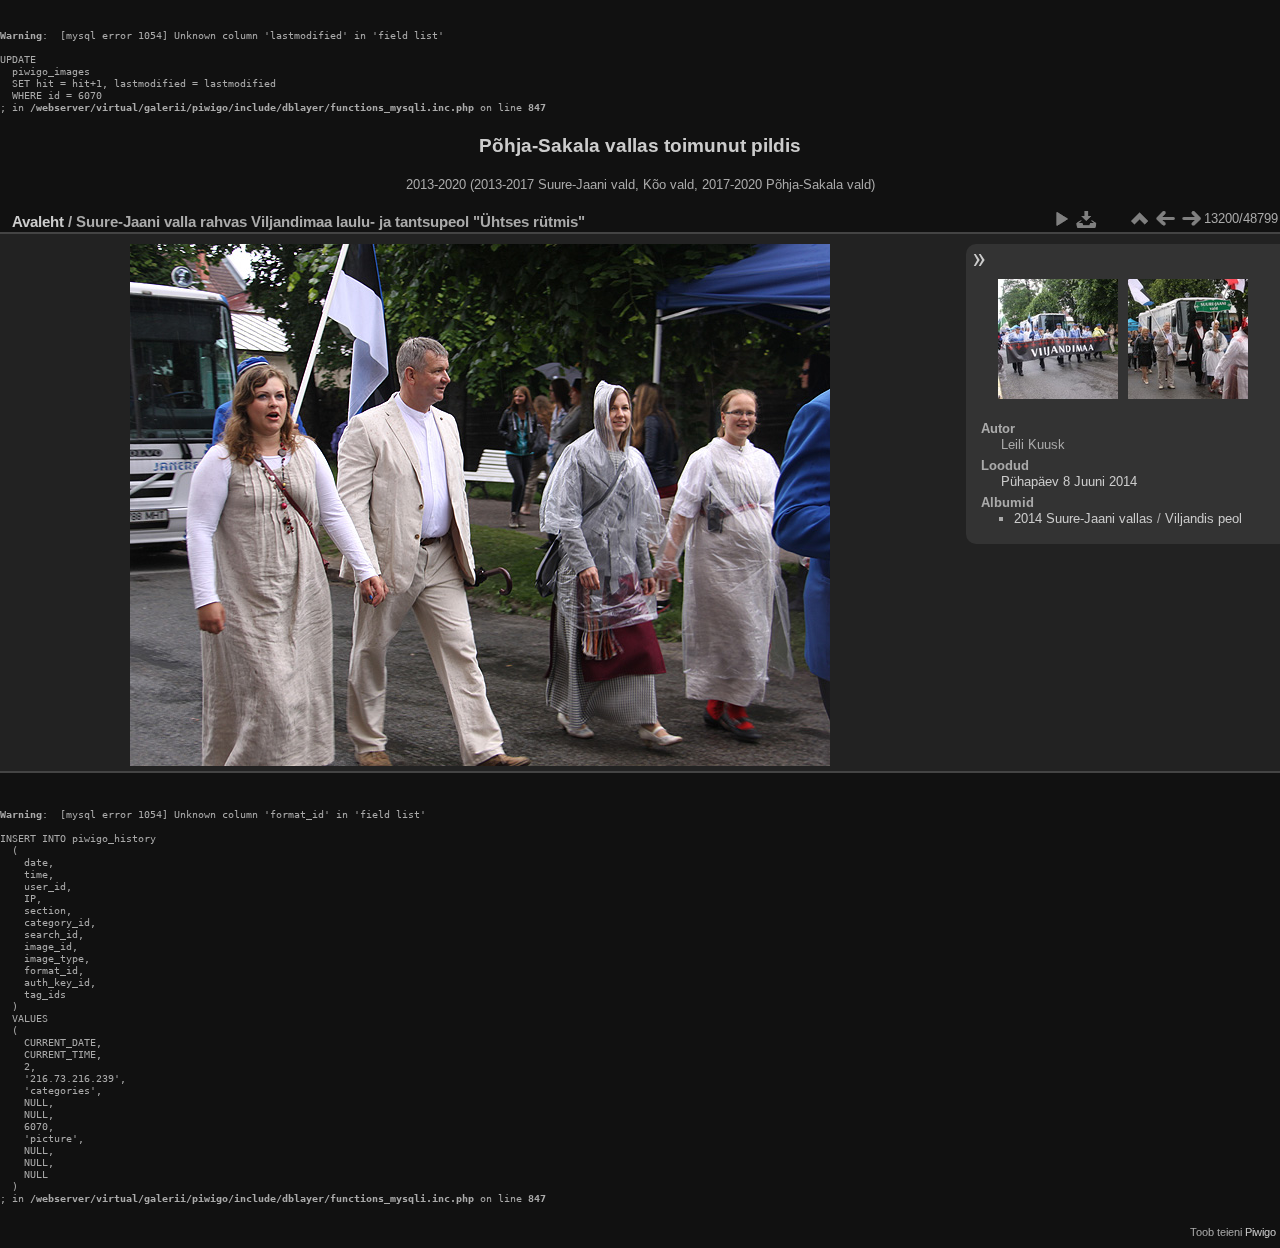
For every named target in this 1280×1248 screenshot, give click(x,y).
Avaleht (38, 221)
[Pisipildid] (1139, 219)
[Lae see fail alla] (1087, 219)
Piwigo (1260, 1232)
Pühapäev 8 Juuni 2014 (1069, 481)
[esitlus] (1061, 219)
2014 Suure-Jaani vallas (1083, 518)
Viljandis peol (1203, 518)
